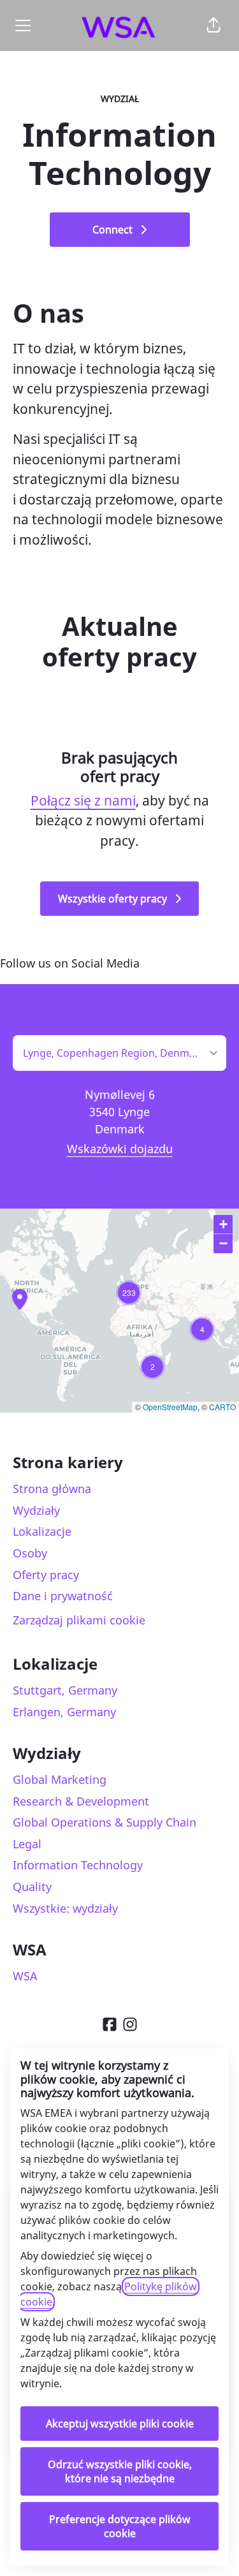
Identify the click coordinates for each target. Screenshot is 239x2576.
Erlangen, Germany (64, 1712)
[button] (214, 26)
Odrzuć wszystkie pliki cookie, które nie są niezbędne (120, 2471)
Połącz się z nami (83, 800)
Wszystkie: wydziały (65, 1908)
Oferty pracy (46, 1575)
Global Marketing (60, 1779)
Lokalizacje (42, 1531)
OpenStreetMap (170, 1407)
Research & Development (81, 1801)
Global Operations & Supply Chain (105, 1822)
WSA (25, 1976)
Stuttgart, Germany (65, 1690)
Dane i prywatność (63, 1596)
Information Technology (78, 1865)
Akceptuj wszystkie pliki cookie (120, 2424)
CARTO (222, 1407)
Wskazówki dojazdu (120, 1149)
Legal (27, 1844)
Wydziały (36, 1510)
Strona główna (52, 1489)
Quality (32, 1887)
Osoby (30, 1553)
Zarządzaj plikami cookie (79, 1620)
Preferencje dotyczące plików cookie (120, 2526)
